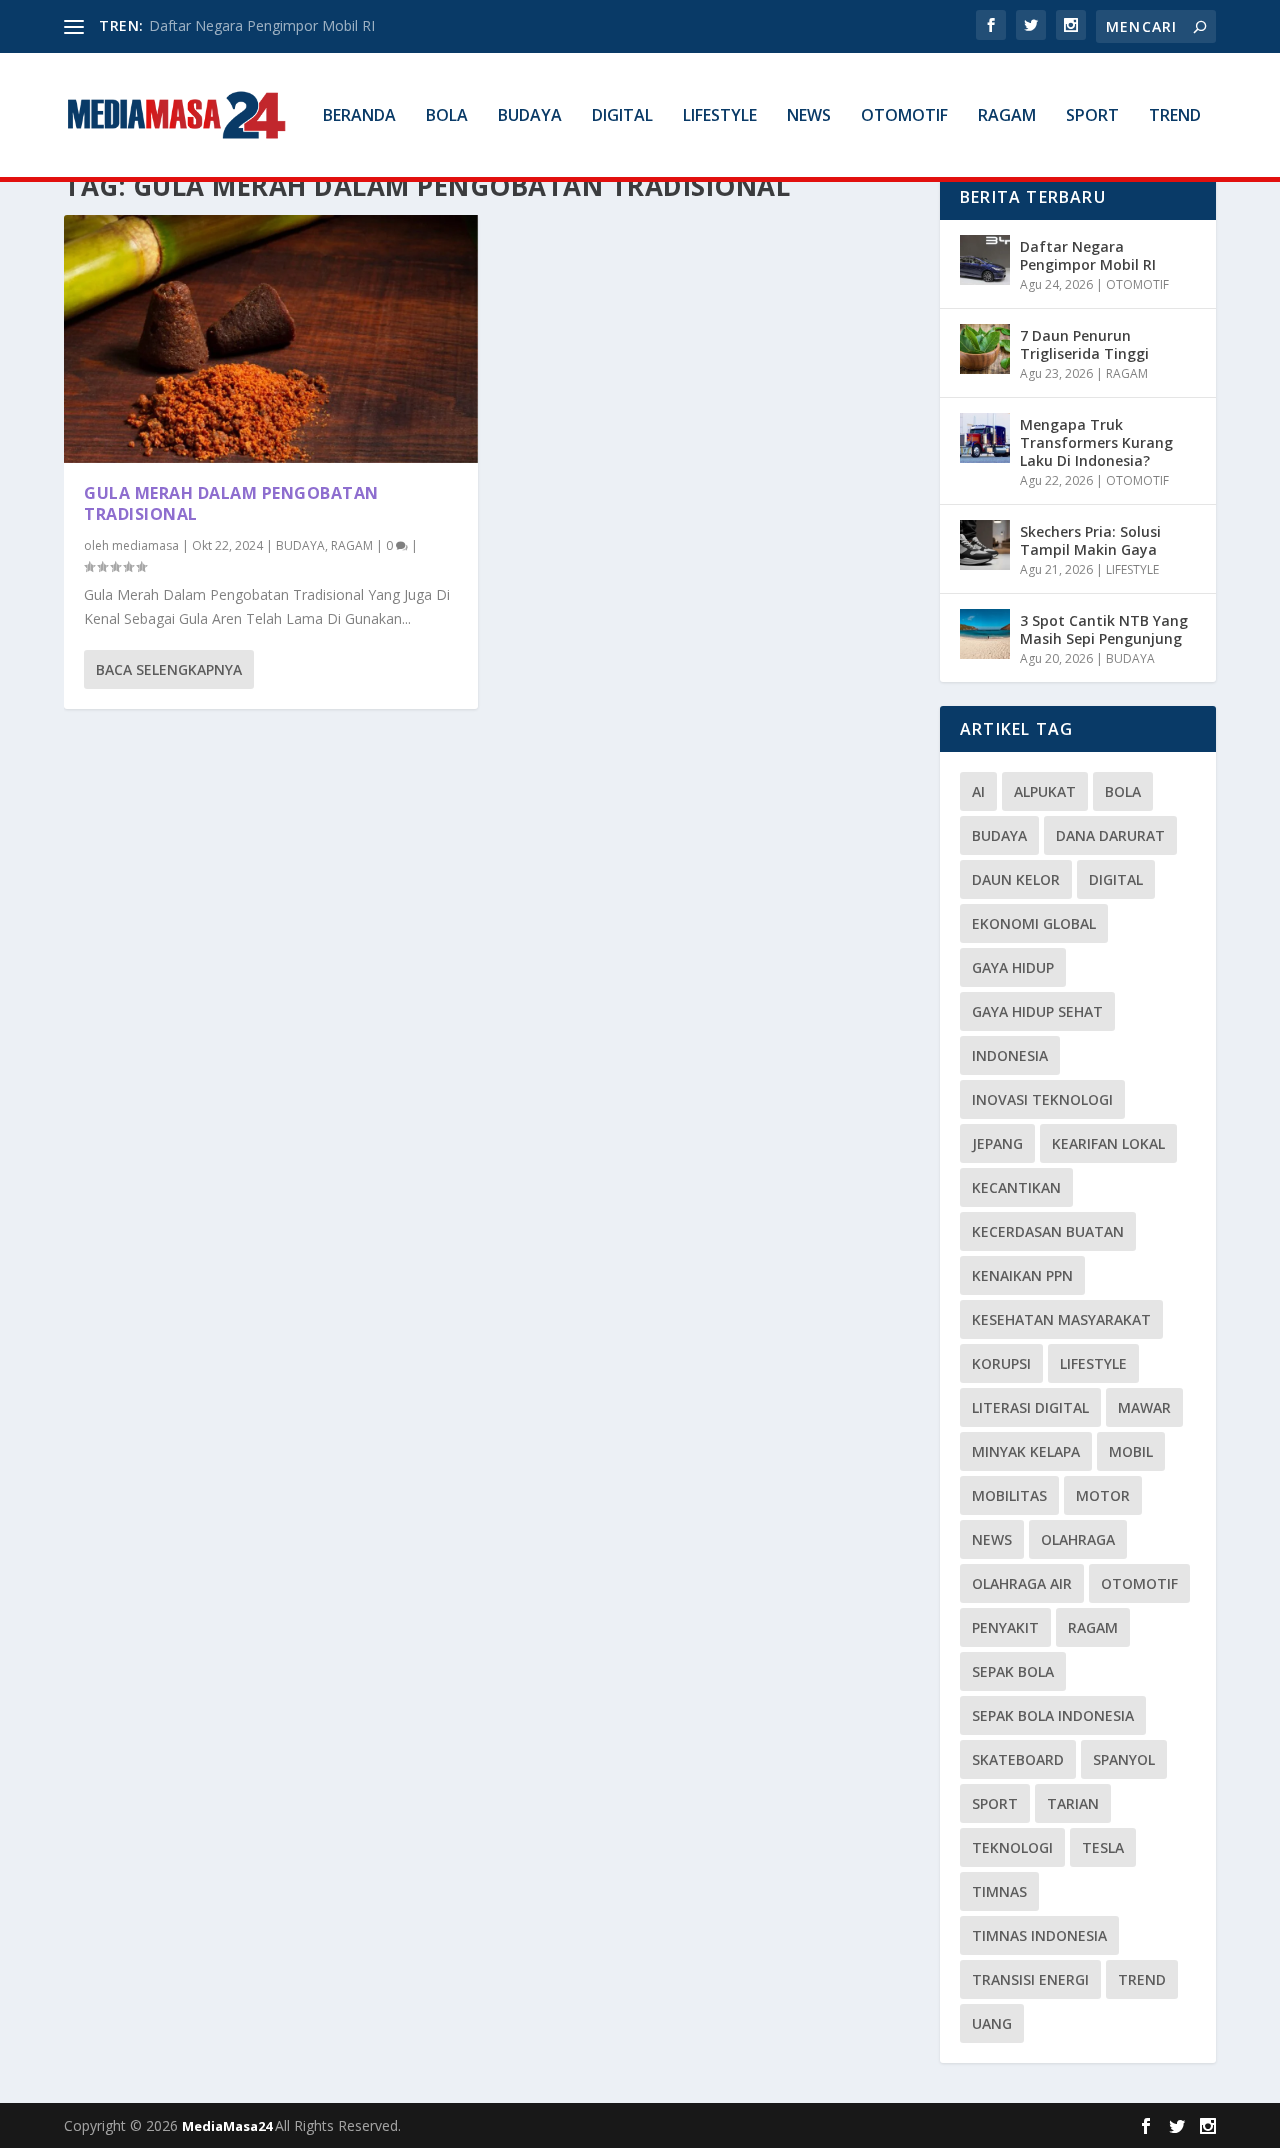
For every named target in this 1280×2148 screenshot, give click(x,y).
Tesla (1103, 1847)
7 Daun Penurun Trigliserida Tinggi (1084, 344)
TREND (1175, 116)
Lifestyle (1093, 1363)
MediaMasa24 (228, 2126)
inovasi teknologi (1042, 1099)
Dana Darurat (1110, 835)
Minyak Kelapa (1026, 1451)
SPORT (1092, 116)
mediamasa (145, 545)
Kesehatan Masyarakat (1061, 1319)
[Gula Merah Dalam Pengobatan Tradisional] (271, 339)
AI (978, 791)
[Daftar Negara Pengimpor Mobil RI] (985, 260)
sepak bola (1013, 1671)
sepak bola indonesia (1053, 1715)
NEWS (809, 116)
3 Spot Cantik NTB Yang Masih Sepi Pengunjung (1104, 629)
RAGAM (1007, 116)
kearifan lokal (1108, 1143)
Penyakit (1005, 1627)
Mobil (1131, 1451)
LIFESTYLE (720, 116)
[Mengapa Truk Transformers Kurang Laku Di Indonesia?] (985, 438)
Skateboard (1018, 1759)
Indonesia (1010, 1055)
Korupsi (1001, 1363)
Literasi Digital (1030, 1407)
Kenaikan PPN (1022, 1275)
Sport (995, 1803)
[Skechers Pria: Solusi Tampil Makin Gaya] (985, 545)
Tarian (1073, 1803)
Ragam (1093, 1627)
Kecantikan (1016, 1187)
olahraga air (1022, 1583)
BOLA (447, 116)
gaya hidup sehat (1037, 1011)
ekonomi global (1034, 923)
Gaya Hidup (1013, 967)
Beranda (359, 116)
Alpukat (1045, 791)
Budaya (999, 835)
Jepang (997, 1143)
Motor (1103, 1495)
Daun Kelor (1016, 879)
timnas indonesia (1039, 1935)
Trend (1142, 1979)
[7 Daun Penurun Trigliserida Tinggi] (985, 349)
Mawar (1144, 1407)
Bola (1123, 791)
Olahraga (1078, 1539)
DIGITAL (622, 116)
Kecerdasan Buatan (1048, 1231)
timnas (999, 1891)
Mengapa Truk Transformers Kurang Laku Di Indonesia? (1096, 442)
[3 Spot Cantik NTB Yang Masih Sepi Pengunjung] (985, 634)
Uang (992, 2023)
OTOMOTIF (904, 116)
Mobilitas (1009, 1495)
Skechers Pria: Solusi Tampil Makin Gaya (1090, 540)
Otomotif (1139, 1583)
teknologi (1012, 1847)
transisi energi (1030, 1979)
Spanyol (1124, 1759)
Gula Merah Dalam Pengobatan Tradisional (231, 503)
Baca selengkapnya (169, 669)
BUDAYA (530, 116)
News (992, 1539)
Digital (1116, 879)
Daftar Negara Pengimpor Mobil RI (262, 25)
